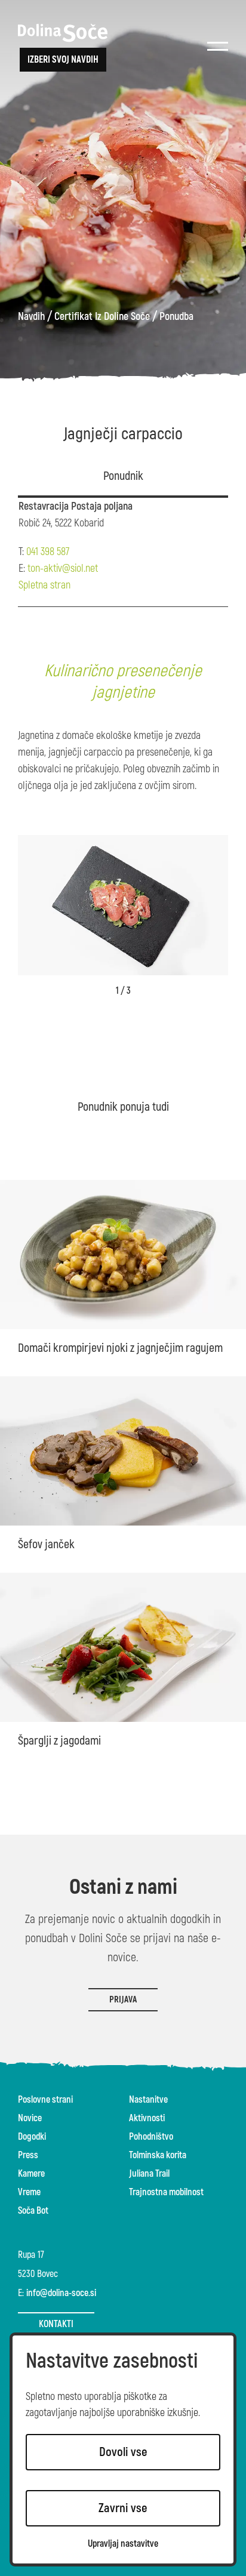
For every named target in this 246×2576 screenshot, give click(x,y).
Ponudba (176, 317)
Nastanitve (148, 2100)
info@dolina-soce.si (61, 2293)
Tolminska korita (158, 2155)
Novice (30, 2118)
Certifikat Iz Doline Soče (102, 317)
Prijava (123, 2000)
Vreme (29, 2192)
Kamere (31, 2174)
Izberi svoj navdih (63, 60)
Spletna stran (44, 585)
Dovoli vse (123, 2452)
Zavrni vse (123, 2508)
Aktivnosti (147, 2118)
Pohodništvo (151, 2137)
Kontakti (56, 2324)
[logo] (63, 33)
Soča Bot (33, 2211)
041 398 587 (48, 552)
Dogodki (32, 2137)
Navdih (31, 317)
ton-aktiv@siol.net (63, 568)
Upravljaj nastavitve (123, 2544)
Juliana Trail (149, 2174)
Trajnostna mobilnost (166, 2192)
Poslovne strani (45, 2100)
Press (28, 2155)
